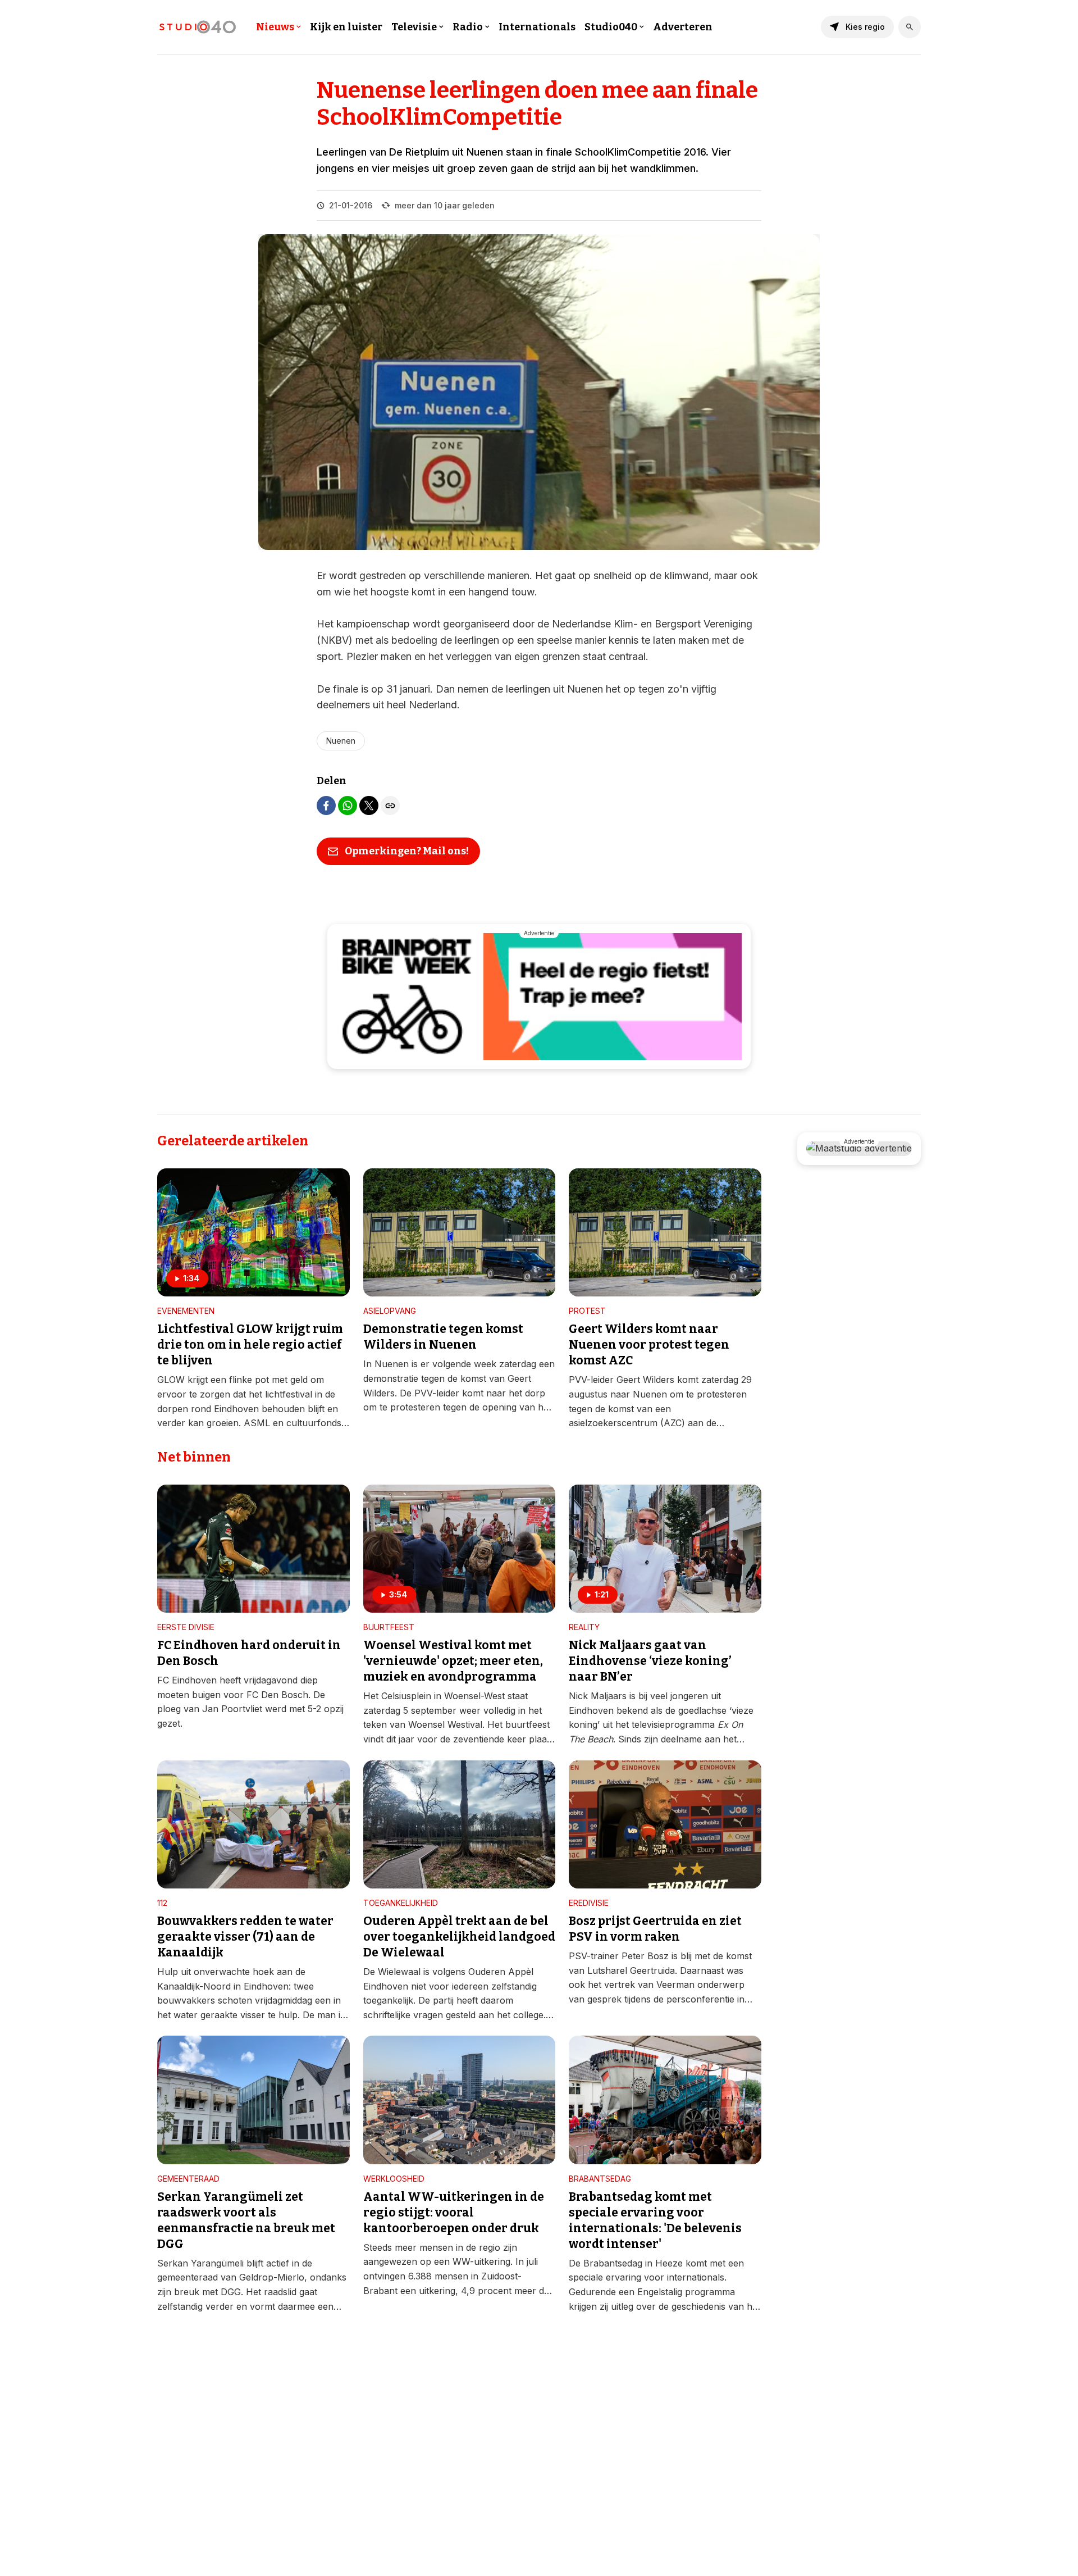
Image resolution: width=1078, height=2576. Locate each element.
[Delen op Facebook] (326, 805)
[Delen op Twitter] (369, 805)
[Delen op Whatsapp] (348, 805)
